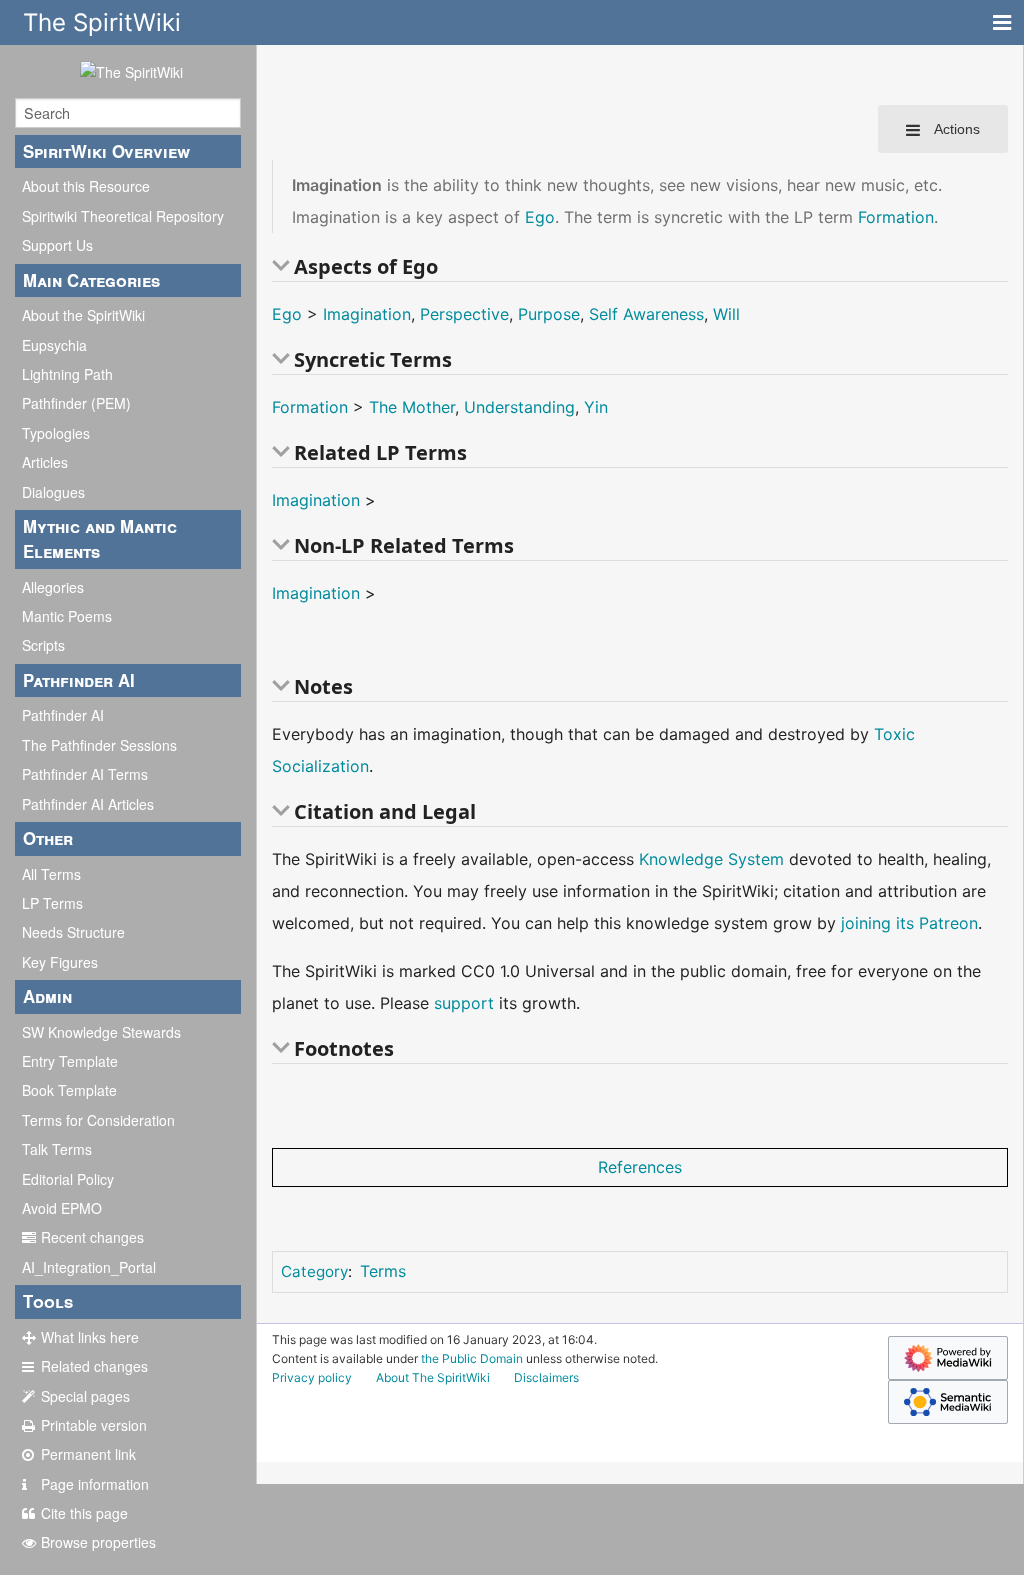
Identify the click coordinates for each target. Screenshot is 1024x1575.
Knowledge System (711, 859)
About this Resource (86, 186)
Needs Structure (73, 932)
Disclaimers (546, 1377)
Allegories (53, 587)
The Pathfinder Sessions (99, 745)
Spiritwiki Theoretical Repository (123, 216)
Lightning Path (67, 374)
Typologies (56, 433)
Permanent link (88, 1454)
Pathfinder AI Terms (85, 774)
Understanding (519, 407)
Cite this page (84, 1513)
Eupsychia (54, 345)
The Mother (412, 407)
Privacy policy (312, 1377)
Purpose (549, 314)
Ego (540, 217)
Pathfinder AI (63, 715)
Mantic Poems (67, 616)
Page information (95, 1484)
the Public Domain (472, 1358)
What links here (90, 1337)
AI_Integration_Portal (89, 1267)
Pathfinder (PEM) (76, 403)
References (640, 1167)
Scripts (43, 645)
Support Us (57, 245)
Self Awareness (646, 314)
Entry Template (70, 1061)
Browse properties (98, 1542)
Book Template (69, 1090)
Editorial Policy (68, 1179)
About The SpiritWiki (433, 1377)
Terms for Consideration (98, 1120)
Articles (45, 462)
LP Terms (52, 903)
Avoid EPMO (62, 1208)
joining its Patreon (909, 923)
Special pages (85, 1396)
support (464, 1003)
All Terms (51, 874)
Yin (596, 407)
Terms (383, 1271)
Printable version (94, 1425)
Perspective (464, 314)
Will (726, 314)
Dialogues (53, 492)
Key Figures (60, 962)
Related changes (94, 1366)
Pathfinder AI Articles (88, 804)
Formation (896, 217)
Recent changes (92, 1237)
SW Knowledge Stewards (101, 1032)
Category (314, 1271)
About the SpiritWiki (83, 315)
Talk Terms (57, 1149)
